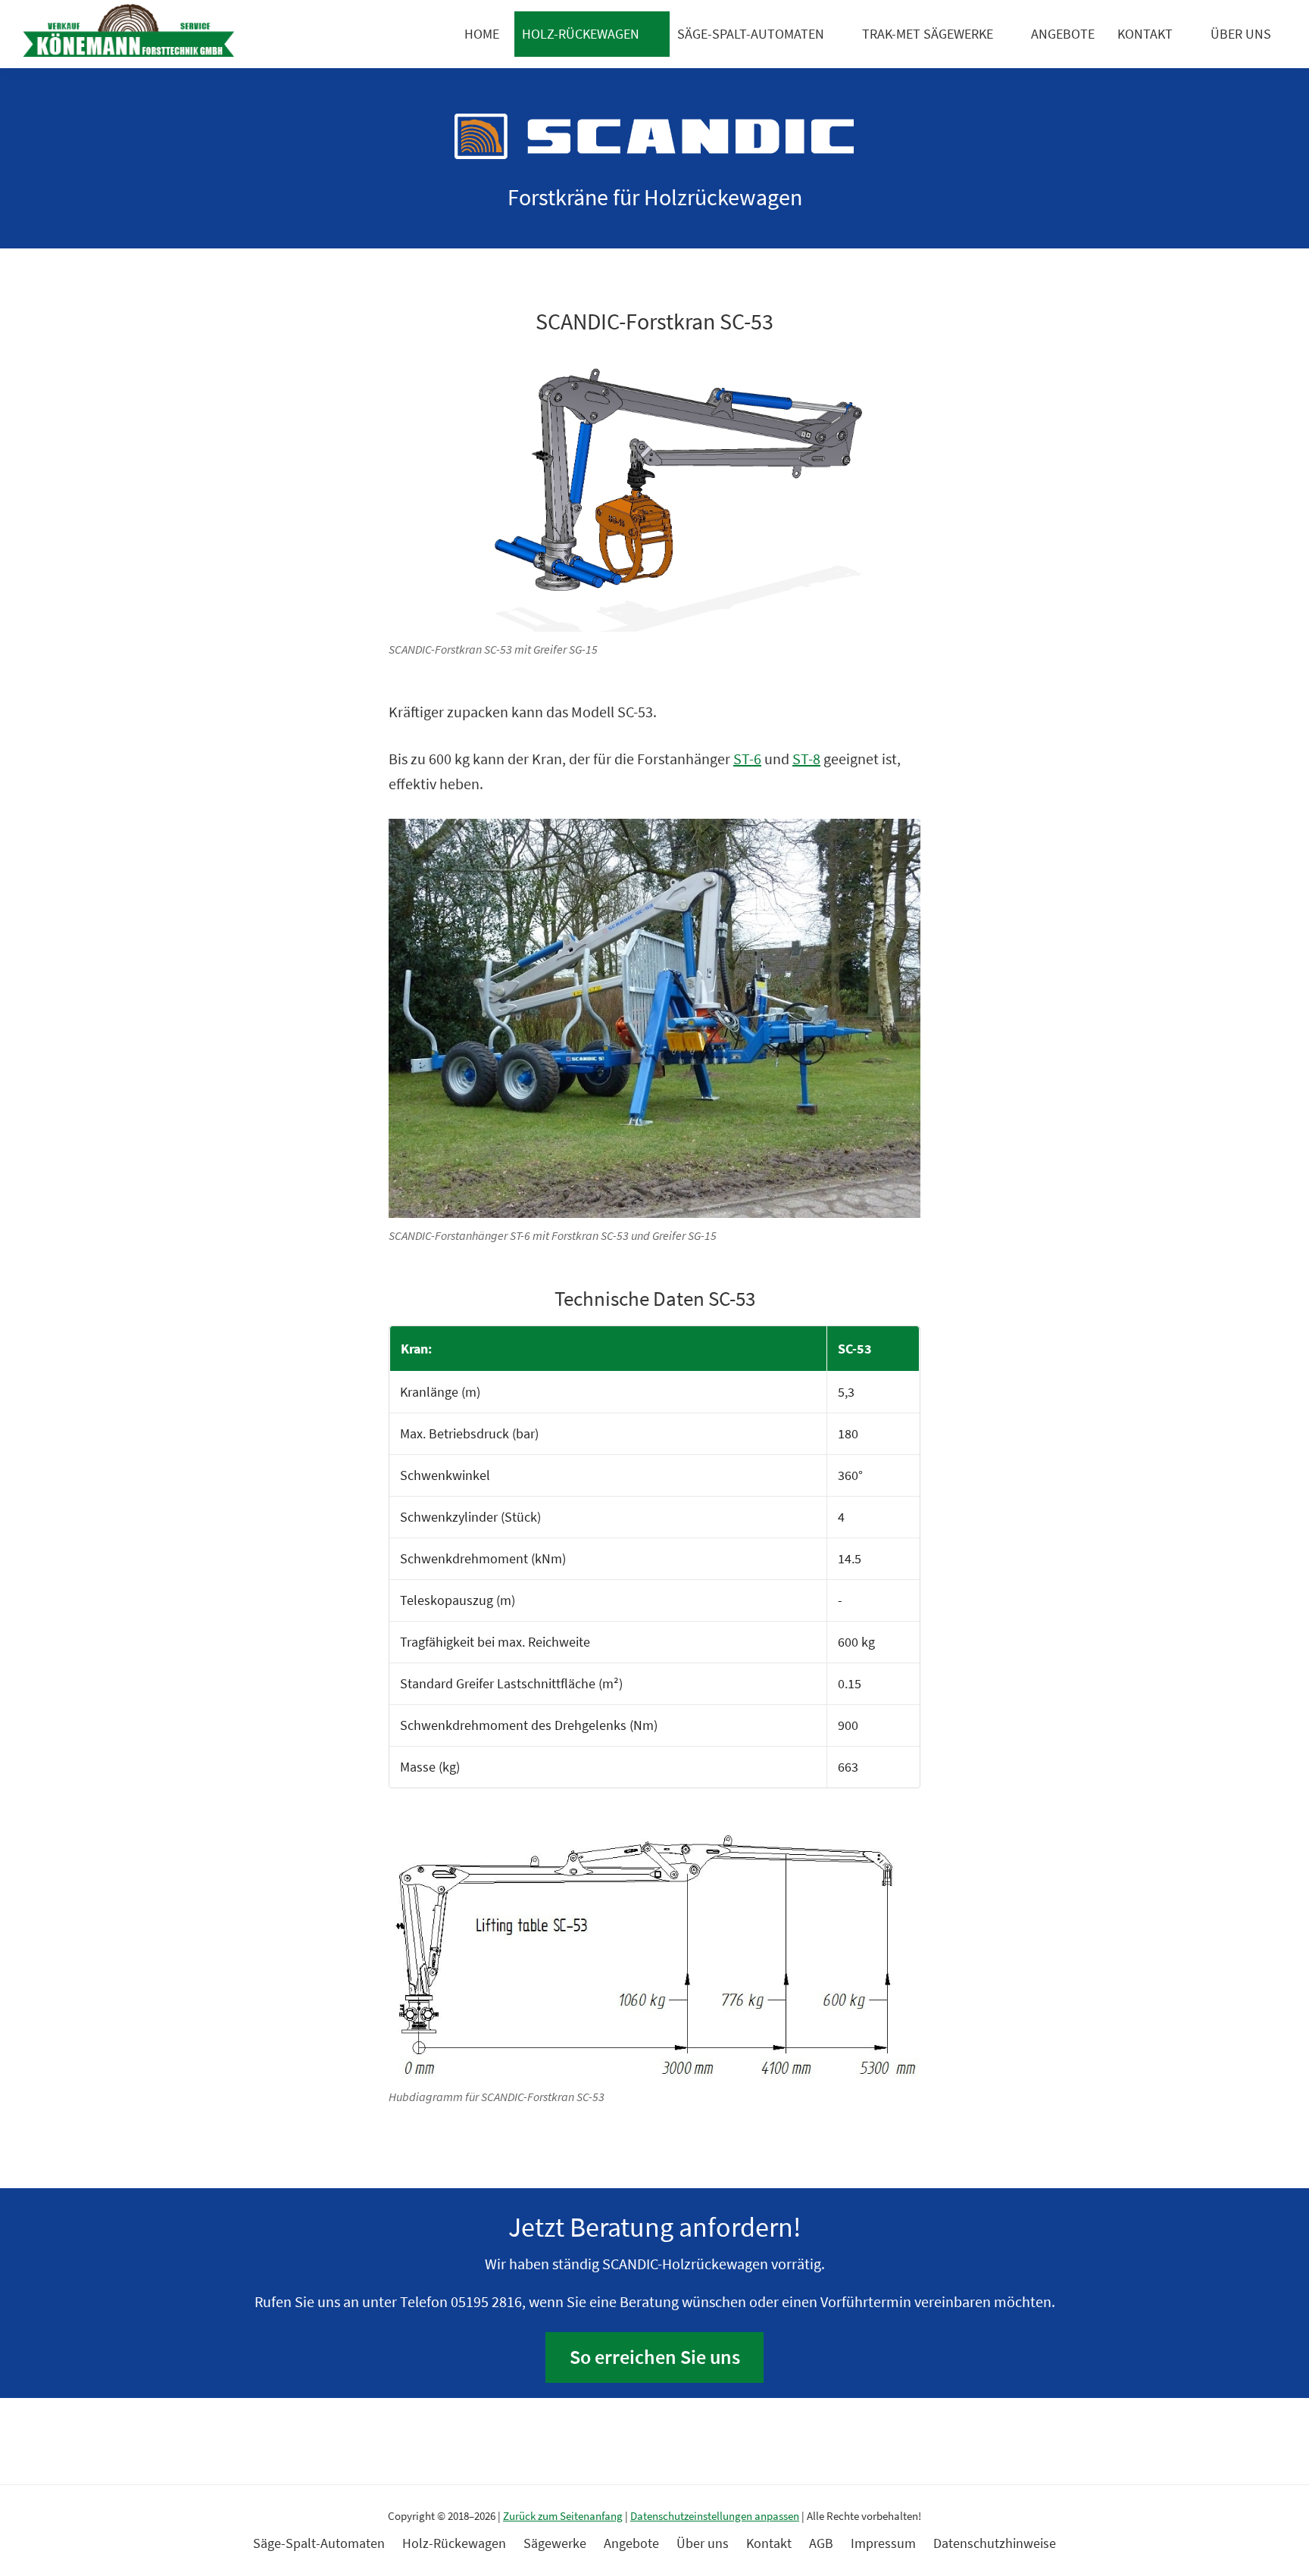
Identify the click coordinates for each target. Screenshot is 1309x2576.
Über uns (1241, 34)
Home (482, 34)
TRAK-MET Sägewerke (928, 34)
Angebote (1063, 34)
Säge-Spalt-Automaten (751, 34)
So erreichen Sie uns (655, 2357)
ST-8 (806, 759)
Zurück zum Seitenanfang (563, 2516)
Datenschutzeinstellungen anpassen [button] (715, 2516)
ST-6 (747, 759)
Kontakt (1145, 34)
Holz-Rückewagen (581, 34)
